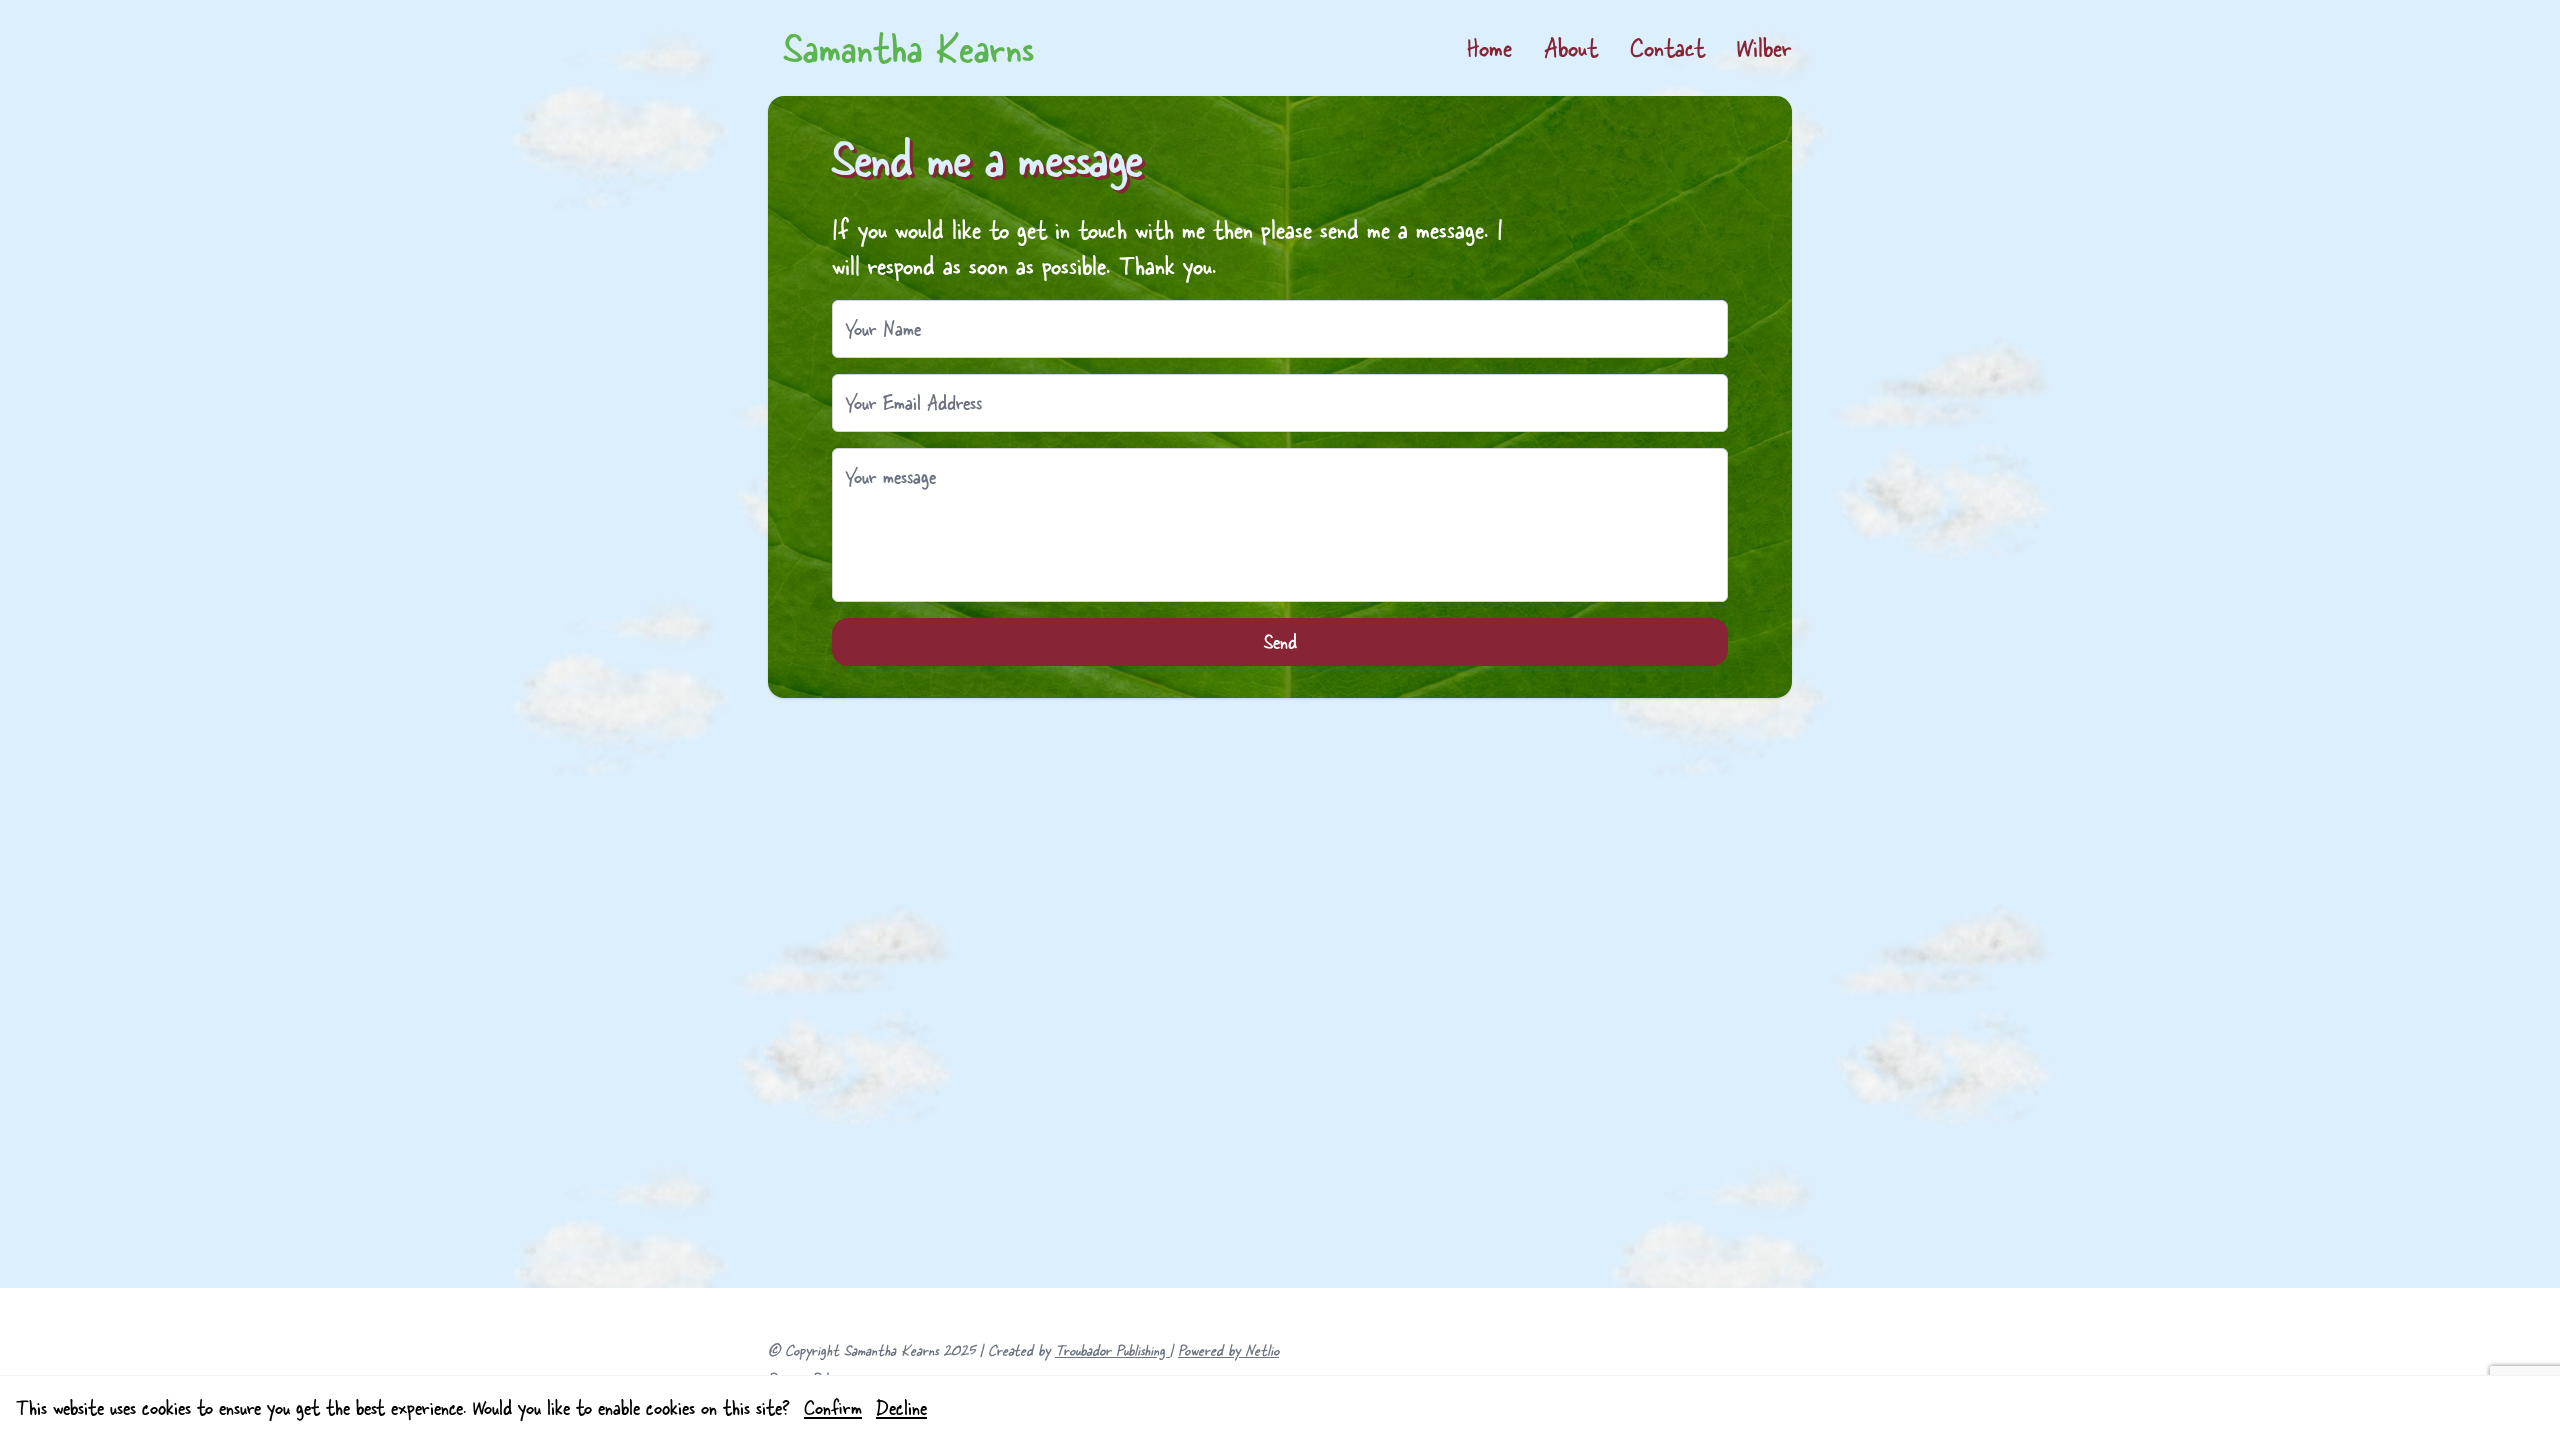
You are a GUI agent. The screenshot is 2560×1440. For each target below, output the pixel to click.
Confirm (833, 1407)
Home (1489, 48)
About (1571, 48)
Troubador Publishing (1112, 1350)
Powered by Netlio (1228, 1350)
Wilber (1764, 48)
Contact (1667, 48)
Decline (901, 1407)
